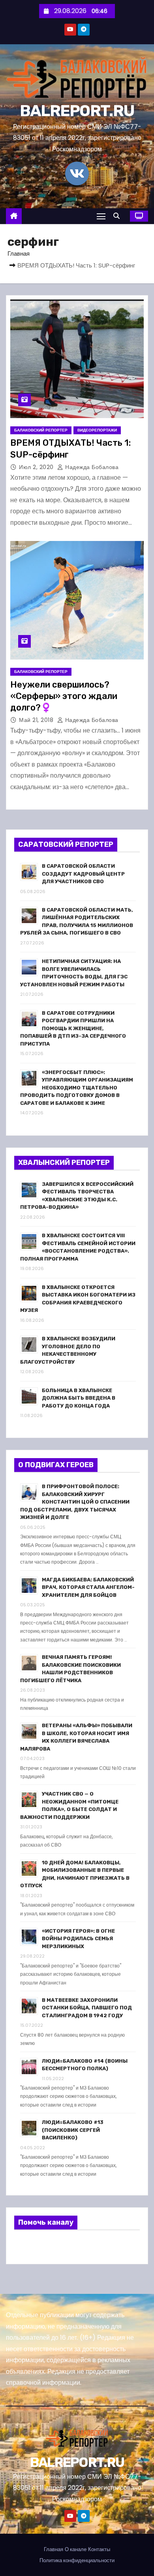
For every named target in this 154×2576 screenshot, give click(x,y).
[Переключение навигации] (101, 216)
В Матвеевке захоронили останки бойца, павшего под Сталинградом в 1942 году (87, 2008)
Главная (19, 253)
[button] (118, 216)
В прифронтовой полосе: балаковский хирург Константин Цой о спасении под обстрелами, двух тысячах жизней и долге (75, 1502)
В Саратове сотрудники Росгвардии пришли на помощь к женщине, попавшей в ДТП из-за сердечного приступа (73, 1028)
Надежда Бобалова (91, 467)
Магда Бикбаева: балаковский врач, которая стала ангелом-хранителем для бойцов (88, 1587)
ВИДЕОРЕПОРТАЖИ (97, 430)
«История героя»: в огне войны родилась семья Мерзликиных (78, 1939)
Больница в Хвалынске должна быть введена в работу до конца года (79, 1398)
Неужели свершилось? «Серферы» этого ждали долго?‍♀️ (64, 696)
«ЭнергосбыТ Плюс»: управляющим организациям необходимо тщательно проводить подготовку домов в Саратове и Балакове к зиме (77, 1088)
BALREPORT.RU (77, 111)
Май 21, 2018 (37, 720)
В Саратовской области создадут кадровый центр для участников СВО (83, 874)
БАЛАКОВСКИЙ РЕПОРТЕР (41, 430)
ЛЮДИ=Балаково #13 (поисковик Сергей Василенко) (73, 2130)
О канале (76, 2549)
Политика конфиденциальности (77, 2560)
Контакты (99, 2549)
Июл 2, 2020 (37, 467)
